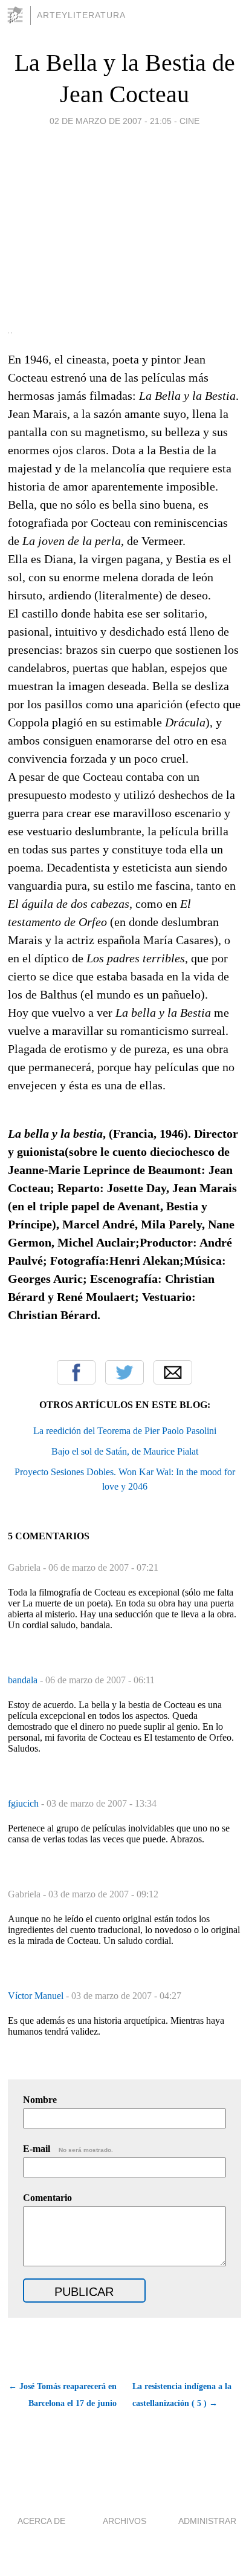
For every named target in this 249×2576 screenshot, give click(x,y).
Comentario (47, 2198)
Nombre (40, 2100)
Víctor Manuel (37, 1996)
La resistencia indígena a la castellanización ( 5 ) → (182, 2395)
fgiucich (24, 1803)
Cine (189, 121)
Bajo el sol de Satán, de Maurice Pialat (125, 1451)
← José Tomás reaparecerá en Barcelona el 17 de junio (63, 2395)
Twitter (124, 1372)
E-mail (68, 2149)
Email (173, 1372)
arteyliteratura (81, 15)
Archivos (124, 2521)
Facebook (76, 1372)
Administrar (207, 2521)
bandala (24, 1680)
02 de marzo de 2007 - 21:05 (111, 121)
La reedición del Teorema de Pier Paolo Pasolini (125, 1431)
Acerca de (41, 2521)
